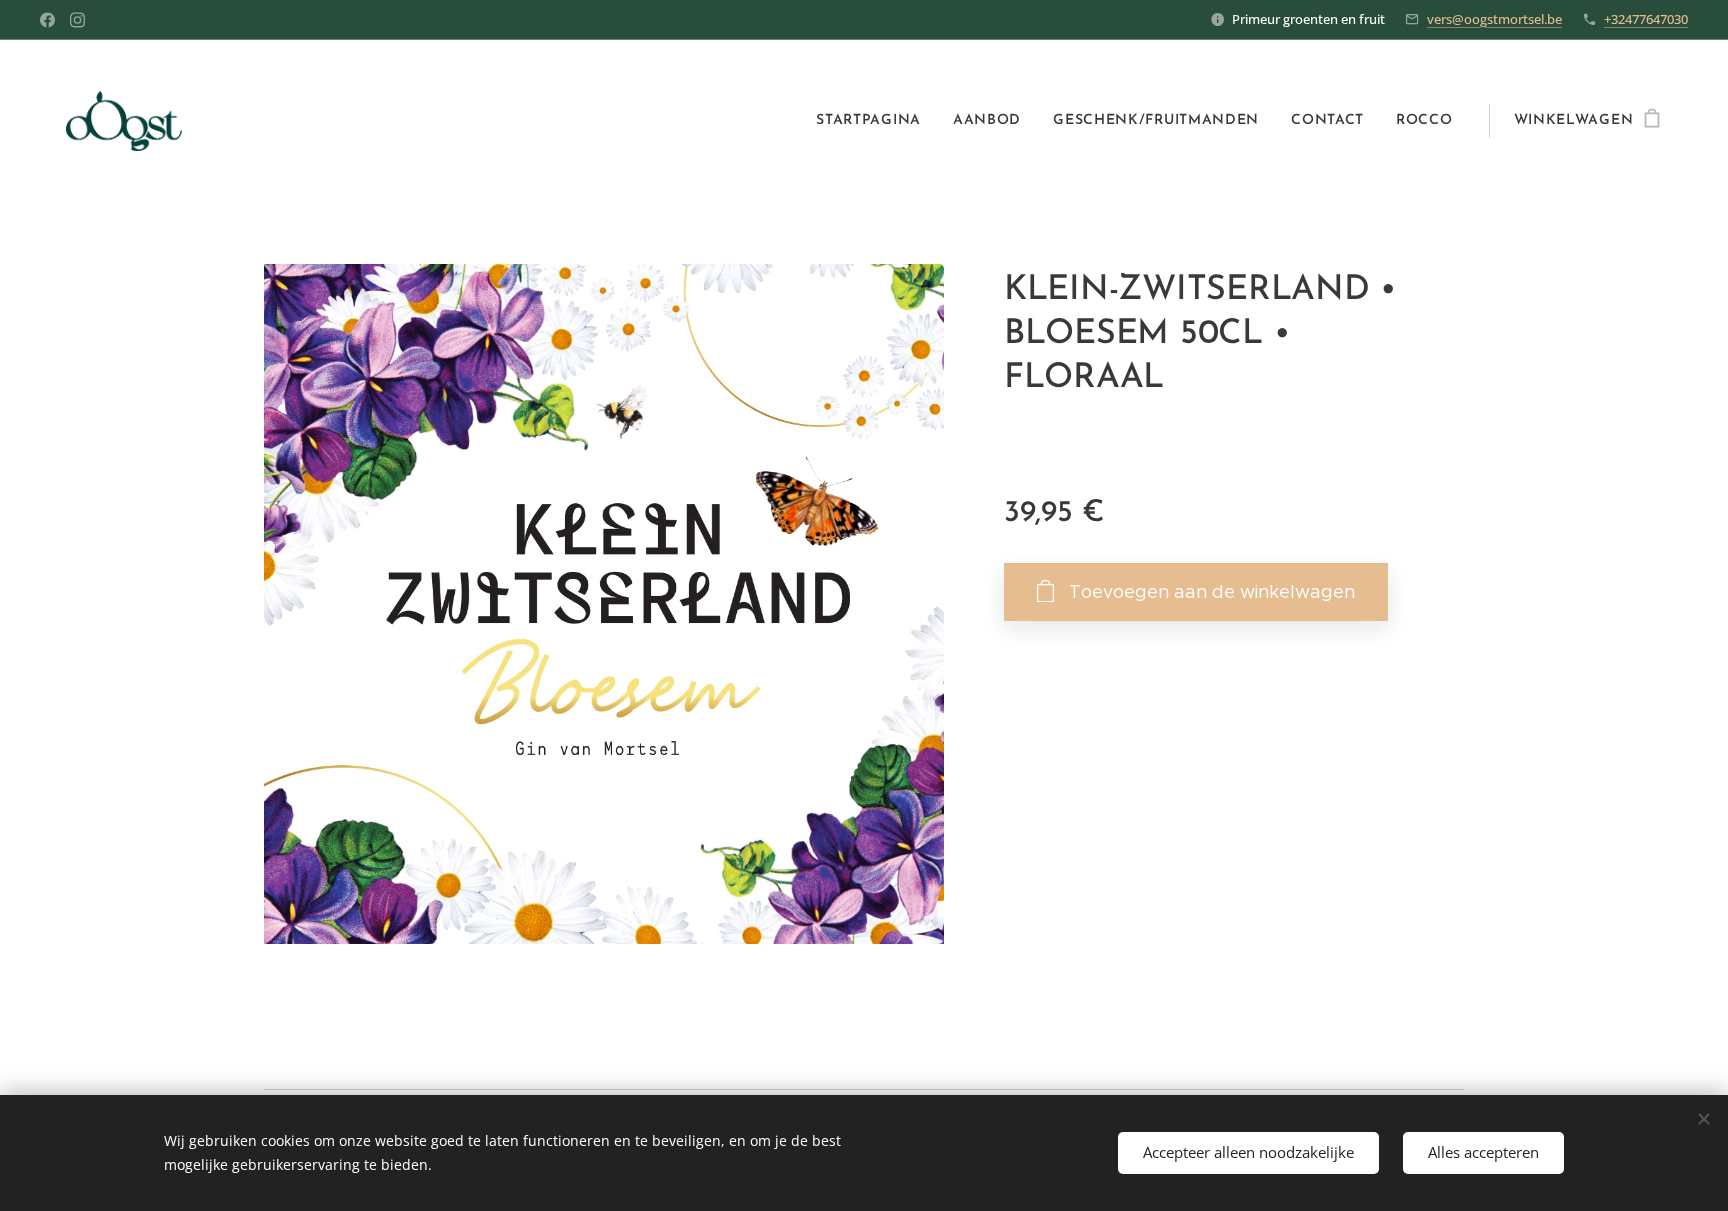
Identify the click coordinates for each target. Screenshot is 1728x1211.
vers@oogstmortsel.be (1494, 19)
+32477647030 (1646, 19)
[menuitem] (874, 121)
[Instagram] (77, 20)
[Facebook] (47, 20)
